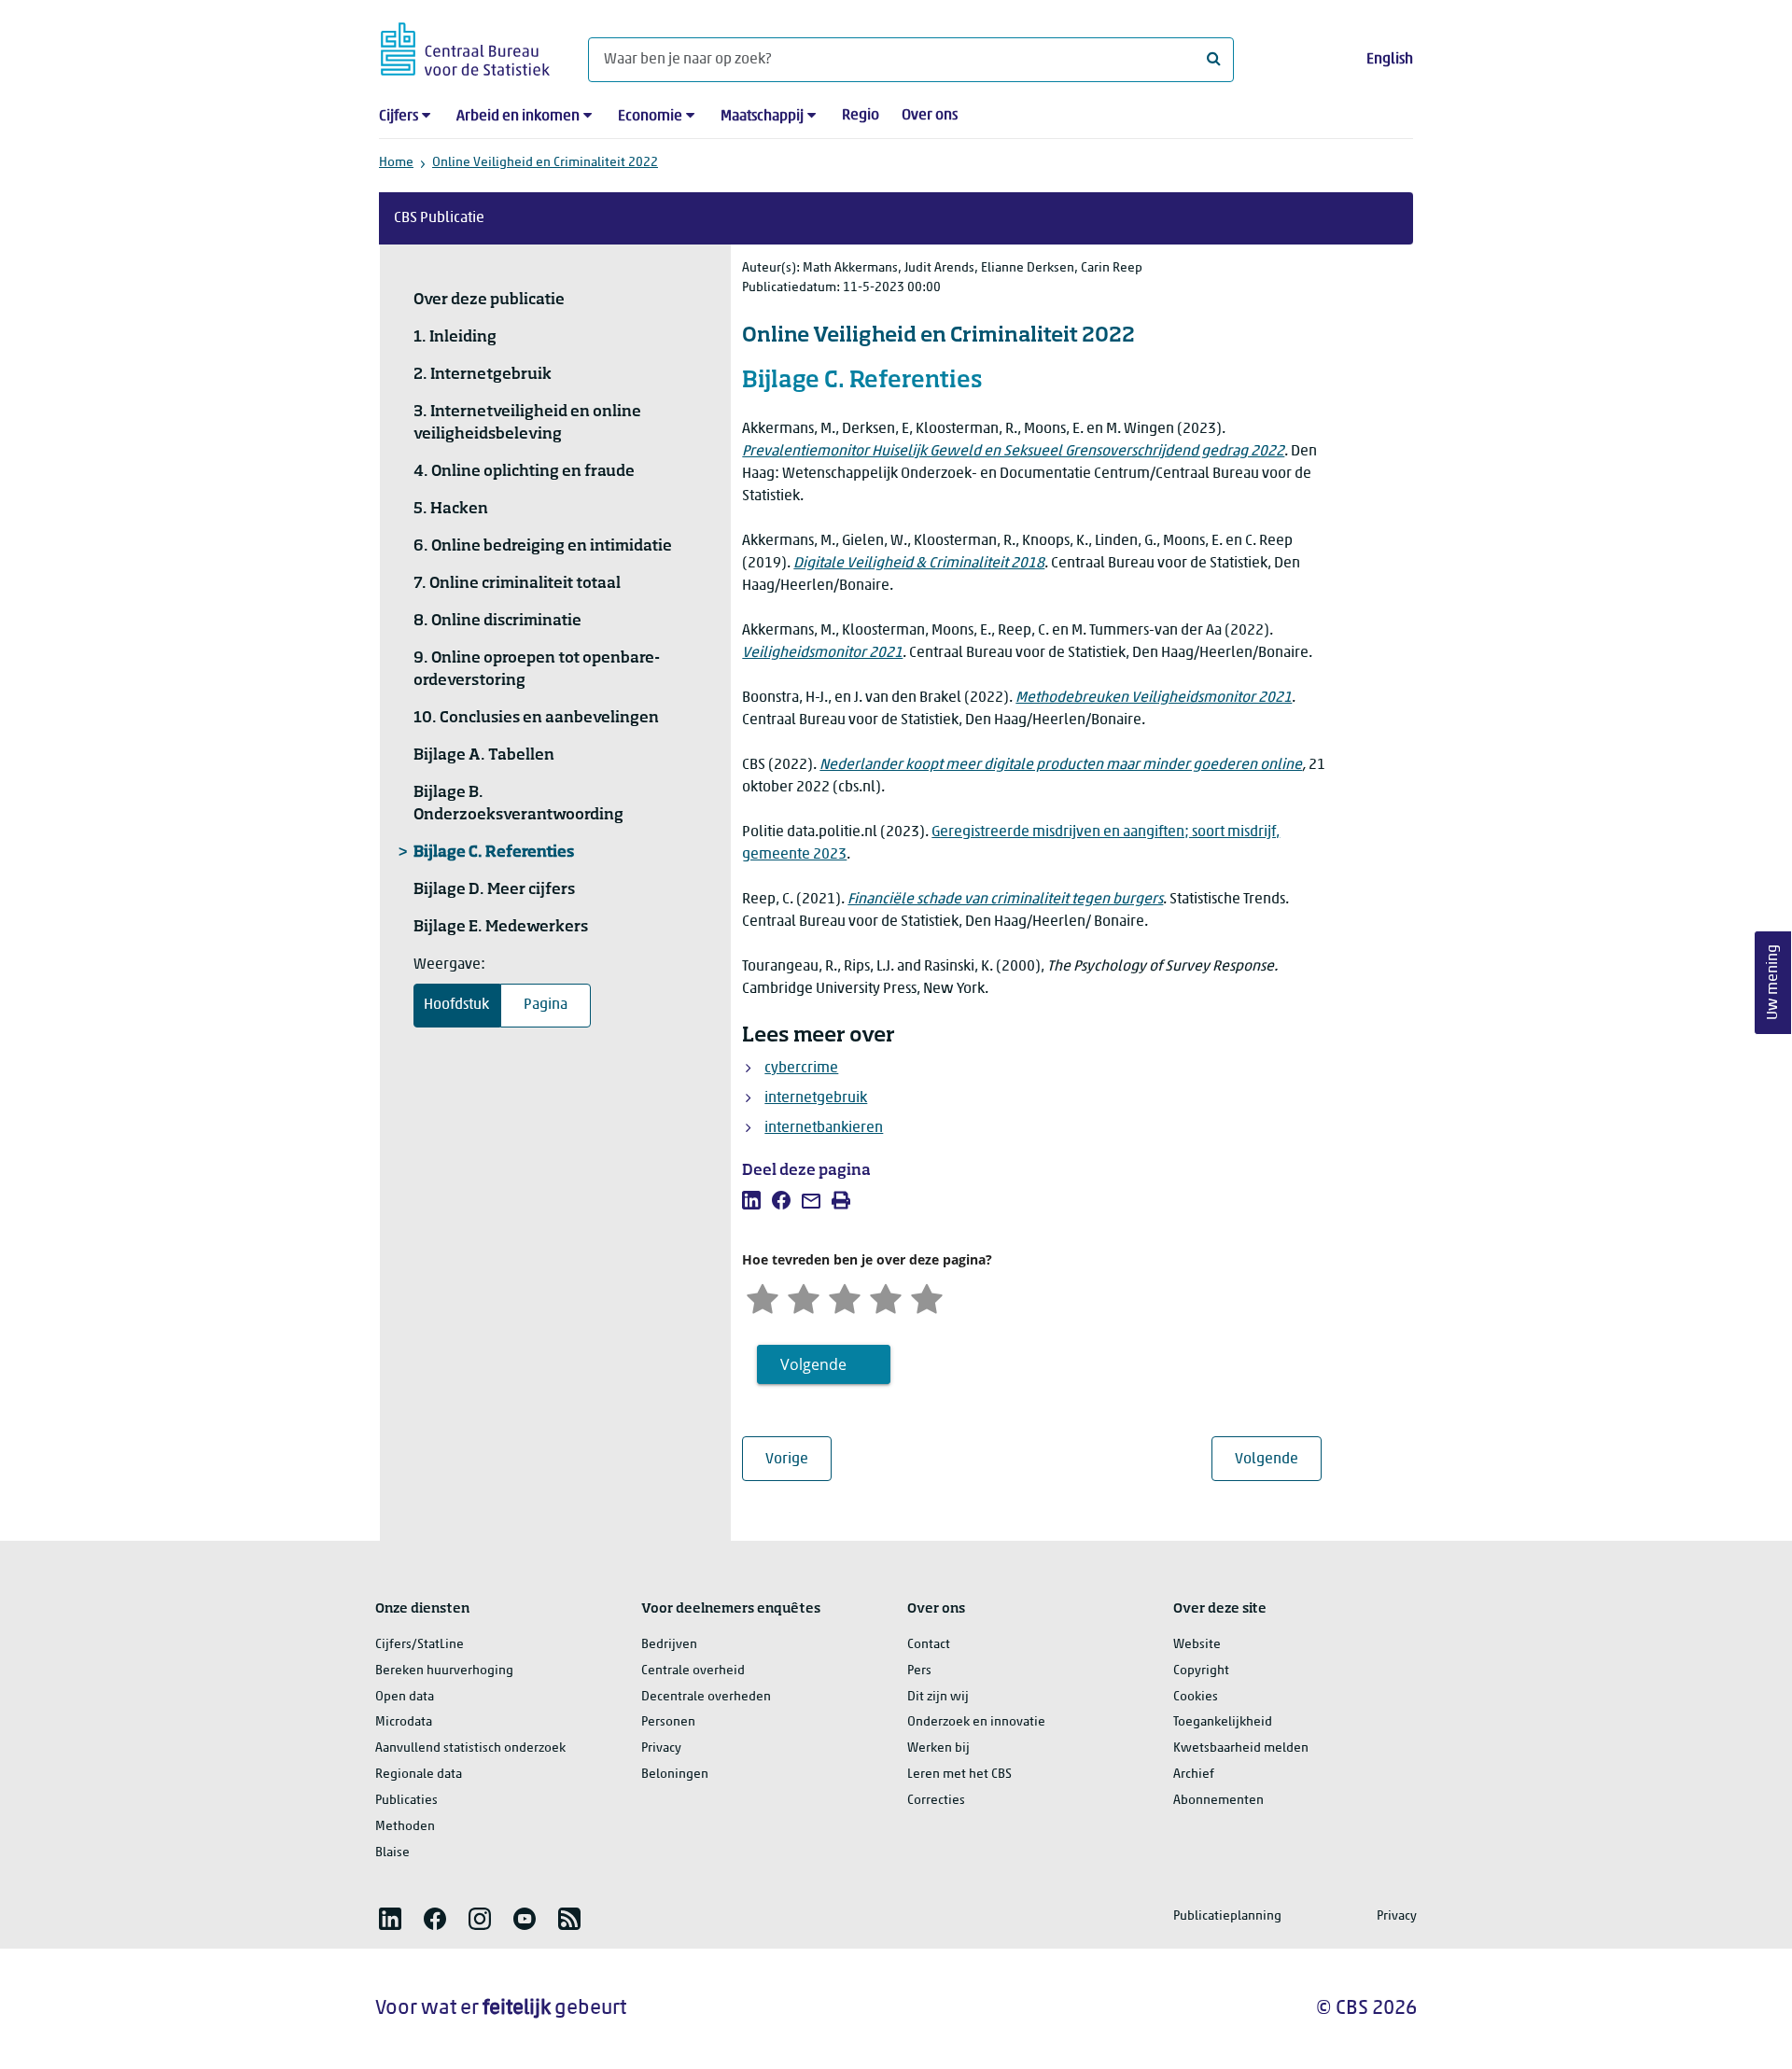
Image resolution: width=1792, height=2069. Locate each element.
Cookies (1196, 1697)
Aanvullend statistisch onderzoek (470, 1748)
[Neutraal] (845, 1297)
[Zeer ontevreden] (763, 1297)
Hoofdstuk (456, 1005)
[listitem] (751, 1200)
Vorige (798, 1459)
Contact (929, 1645)
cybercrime (801, 1069)
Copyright (1201, 1671)
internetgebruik (816, 1098)
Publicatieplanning (1227, 1916)
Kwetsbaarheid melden (1241, 1748)
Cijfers (399, 117)
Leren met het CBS (959, 1775)
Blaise (392, 1853)
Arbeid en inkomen (518, 117)
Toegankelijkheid (1223, 1722)
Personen (668, 1722)
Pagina (546, 1005)
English (1390, 60)
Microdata (404, 1722)
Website (1197, 1645)
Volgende (1278, 1459)
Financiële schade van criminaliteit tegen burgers (1005, 900)
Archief (1194, 1775)
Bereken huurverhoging (444, 1671)
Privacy (661, 1748)
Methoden (405, 1827)
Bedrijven (669, 1645)
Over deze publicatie (489, 301)
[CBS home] (465, 46)
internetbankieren (824, 1128)
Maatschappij (762, 117)
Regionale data (419, 1775)
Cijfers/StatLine (420, 1645)
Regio (861, 116)
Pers (919, 1671)
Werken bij (938, 1748)
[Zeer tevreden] (927, 1297)
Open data (405, 1697)
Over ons (930, 116)
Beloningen (675, 1775)
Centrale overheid (693, 1671)
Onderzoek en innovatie (976, 1722)
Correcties (936, 1801)
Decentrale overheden (706, 1697)
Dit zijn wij (938, 1697)
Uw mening (1773, 982)
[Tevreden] (886, 1297)
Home (396, 163)
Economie (650, 117)
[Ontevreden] (804, 1297)
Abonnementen (1218, 1801)
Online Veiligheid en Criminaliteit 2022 (545, 163)
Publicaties (406, 1801)
